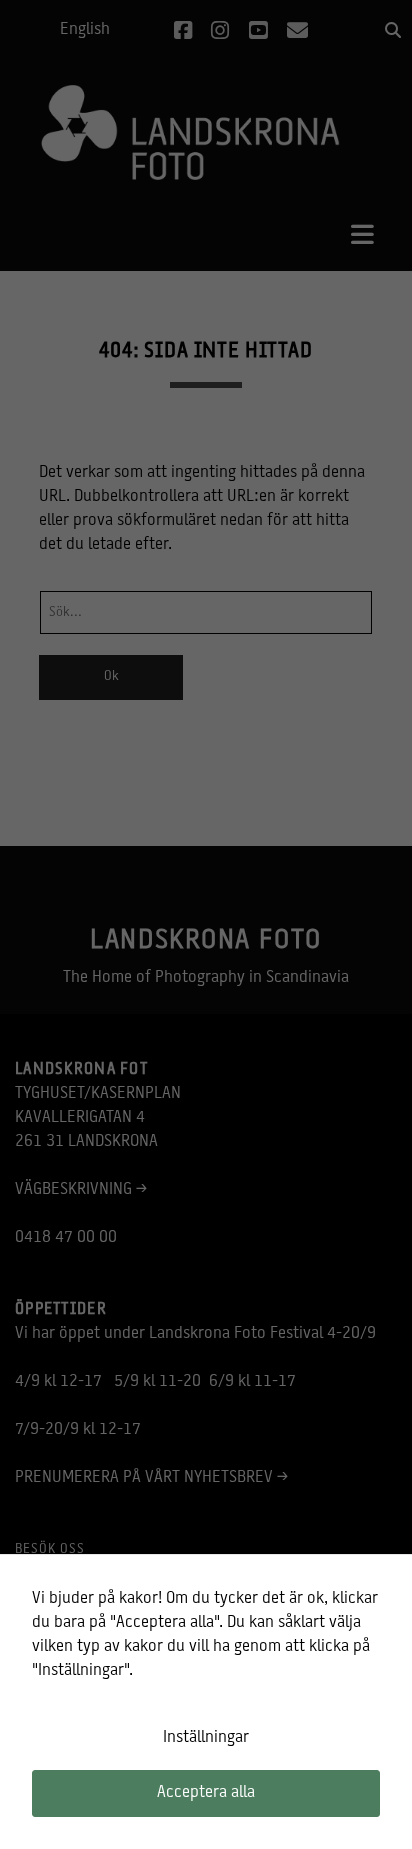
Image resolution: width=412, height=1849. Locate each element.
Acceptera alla (206, 1793)
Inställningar (206, 1738)
